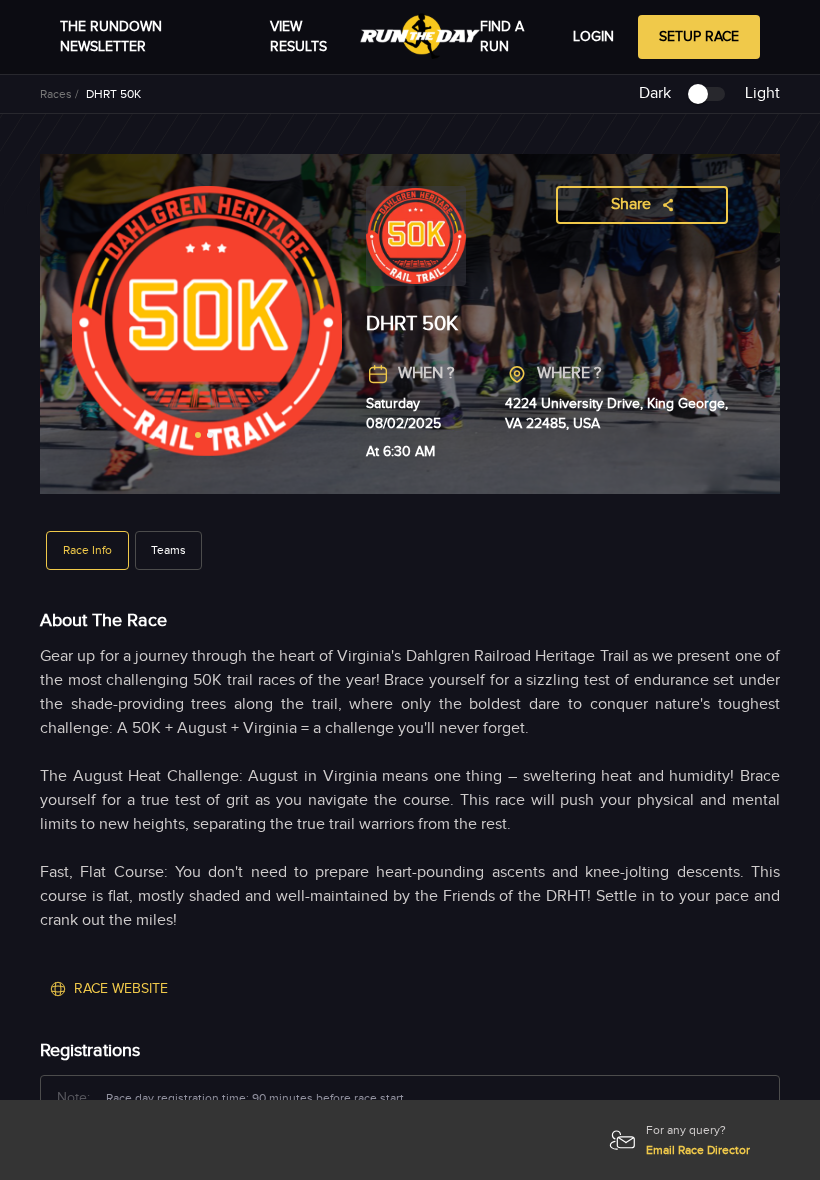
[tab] (87, 550)
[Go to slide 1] (198, 435)
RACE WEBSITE (121, 989)
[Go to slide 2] (210, 435)
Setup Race (699, 37)
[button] (87, 550)
